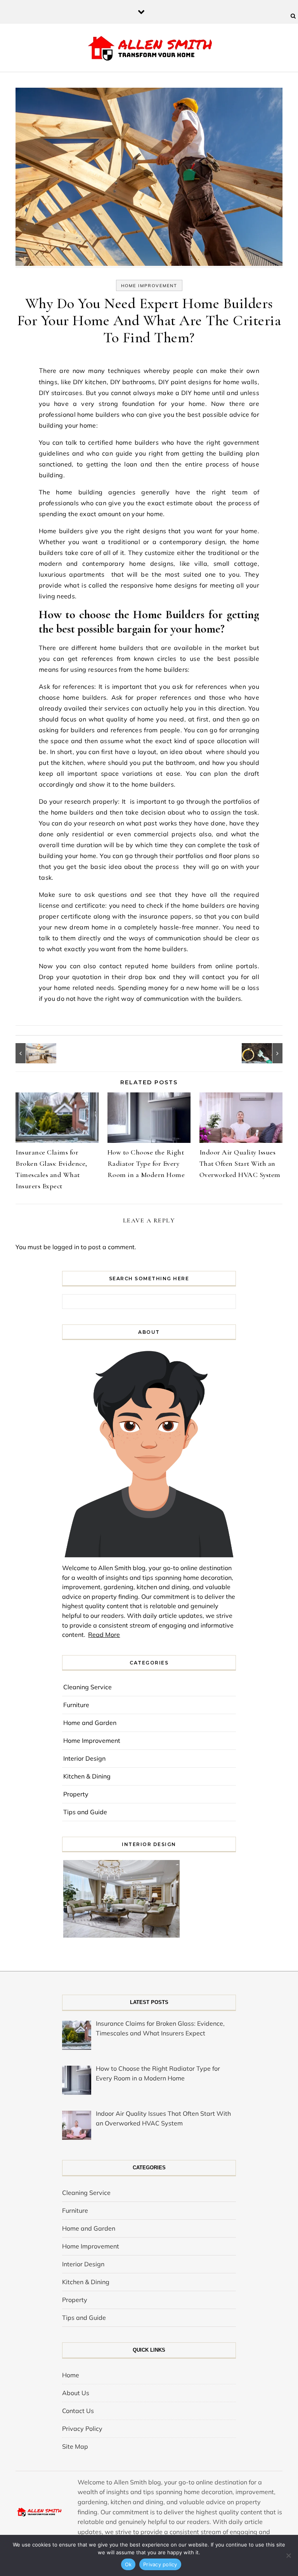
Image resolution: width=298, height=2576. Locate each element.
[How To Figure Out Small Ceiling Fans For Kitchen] (33, 1053)
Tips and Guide (85, 1812)
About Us (76, 2393)
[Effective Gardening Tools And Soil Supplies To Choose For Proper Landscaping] (265, 1053)
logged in (66, 1247)
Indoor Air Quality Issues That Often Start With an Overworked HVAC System (240, 1163)
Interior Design (84, 1758)
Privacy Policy (82, 2429)
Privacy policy (160, 2564)
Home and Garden (90, 1723)
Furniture (76, 1705)
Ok (128, 2564)
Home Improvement (149, 286)
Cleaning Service (87, 1687)
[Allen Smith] (149, 49)
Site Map (75, 2446)
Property (76, 1794)
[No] (288, 2555)
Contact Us (78, 2411)
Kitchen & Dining (87, 1776)
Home (71, 2375)
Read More (104, 1635)
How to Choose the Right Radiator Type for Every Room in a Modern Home (146, 1163)
